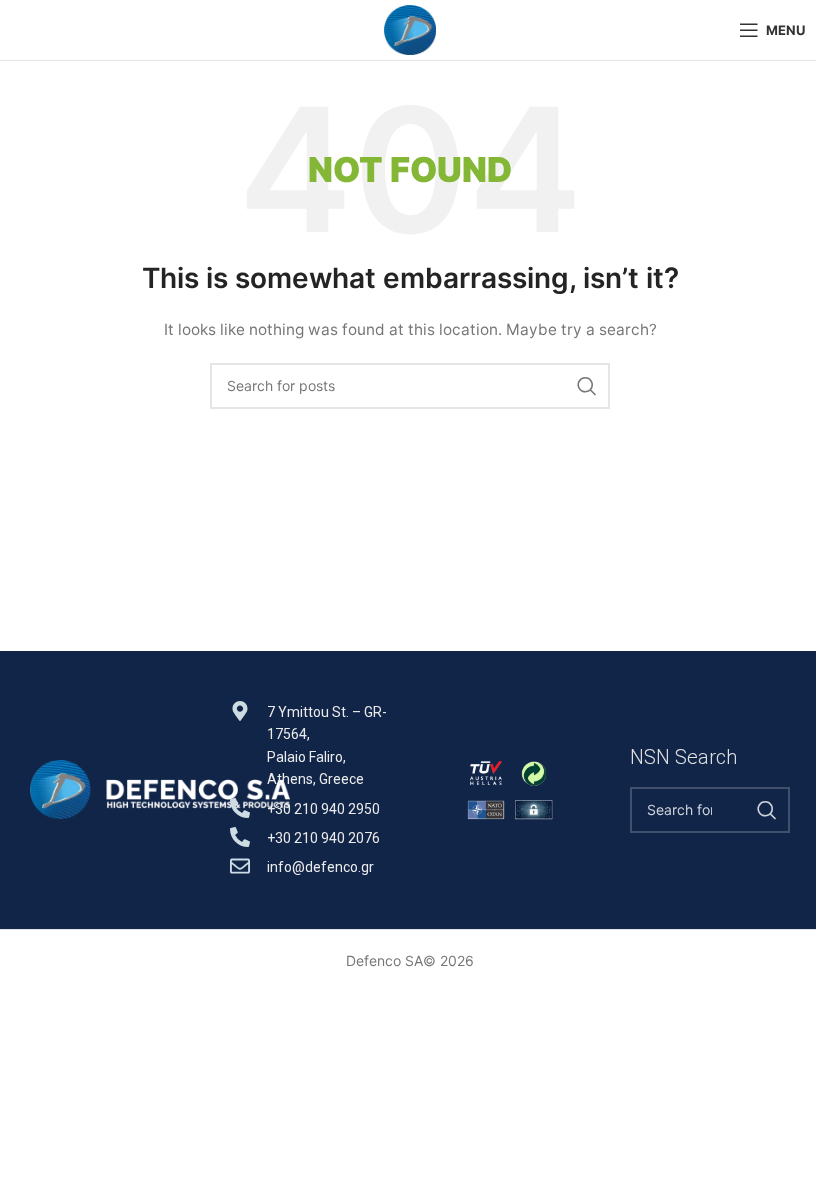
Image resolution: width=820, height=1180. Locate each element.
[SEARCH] (587, 386)
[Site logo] (409, 28)
